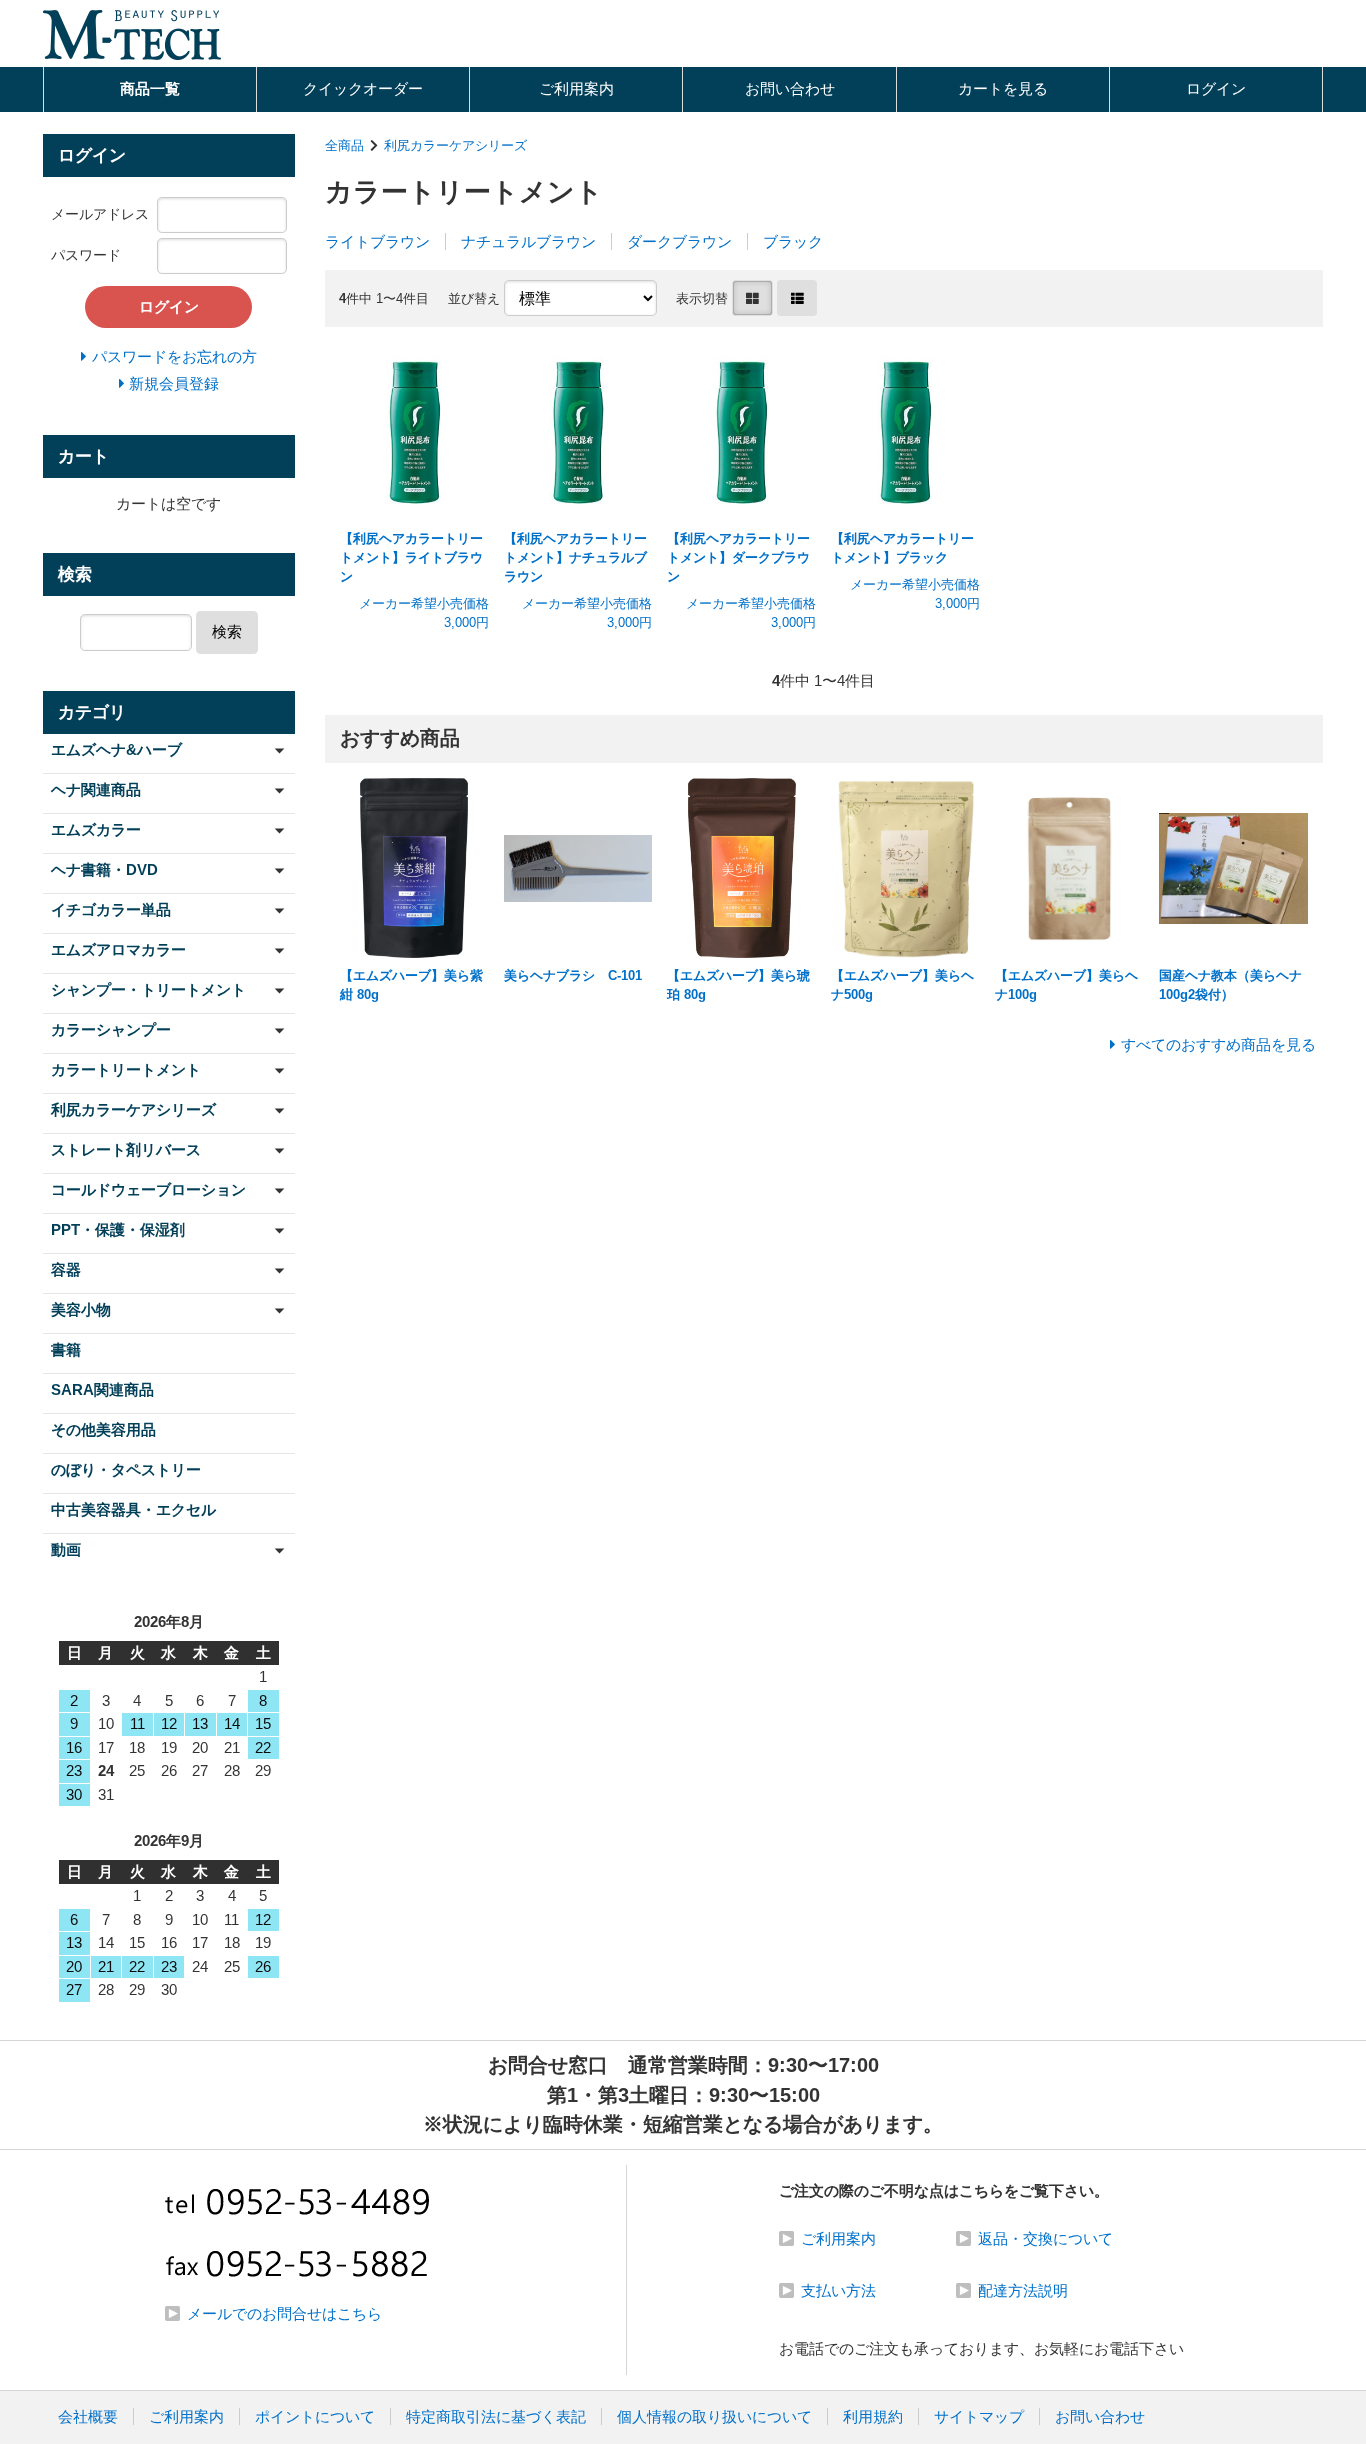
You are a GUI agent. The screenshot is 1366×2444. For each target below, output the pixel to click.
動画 (66, 1549)
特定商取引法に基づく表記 (496, 2416)
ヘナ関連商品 (96, 789)
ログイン (1216, 88)
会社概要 (88, 2416)
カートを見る (1003, 88)
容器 (66, 1269)
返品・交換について (1045, 2238)
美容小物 (81, 1309)
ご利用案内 (576, 88)
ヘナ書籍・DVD (104, 869)
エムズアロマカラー (118, 949)
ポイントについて (315, 2416)
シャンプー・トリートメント (148, 989)
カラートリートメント (126, 1069)
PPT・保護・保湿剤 (118, 1229)
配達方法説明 (1023, 2290)
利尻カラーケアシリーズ (455, 145)
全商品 (344, 145)
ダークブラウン (679, 241)
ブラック (793, 241)
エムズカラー (96, 829)
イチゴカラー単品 (111, 909)
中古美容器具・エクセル (133, 1509)
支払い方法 (838, 2290)
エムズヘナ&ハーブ (116, 749)
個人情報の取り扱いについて (714, 2416)
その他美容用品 (103, 1429)
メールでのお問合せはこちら (284, 2313)
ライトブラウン (377, 241)
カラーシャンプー (111, 1029)
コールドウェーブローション (148, 1189)
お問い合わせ (790, 88)
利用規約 (873, 2416)
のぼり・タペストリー (126, 1469)
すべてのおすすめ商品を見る (1218, 1044)
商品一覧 (150, 88)
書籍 (66, 1349)
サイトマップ (979, 2416)
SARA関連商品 (102, 1389)
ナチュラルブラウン (528, 241)
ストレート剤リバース (126, 1149)
